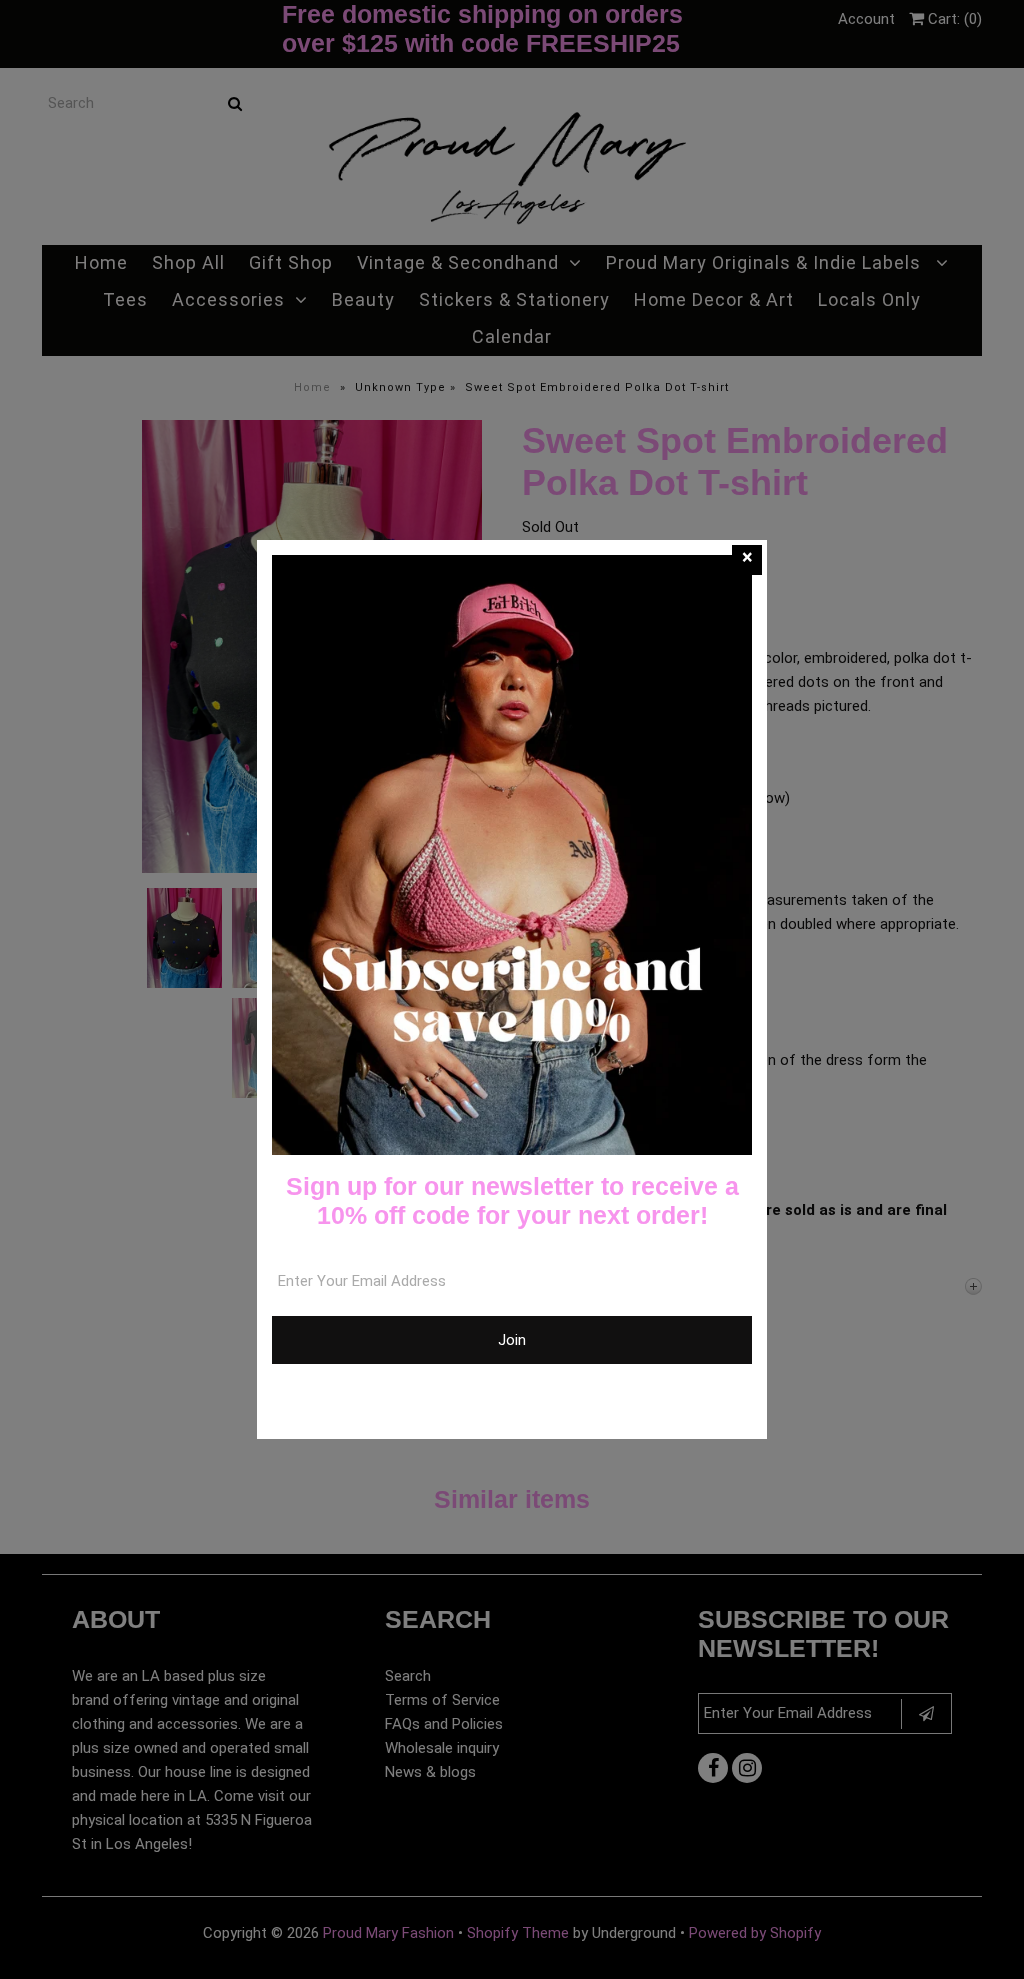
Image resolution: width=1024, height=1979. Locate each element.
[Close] (747, 560)
